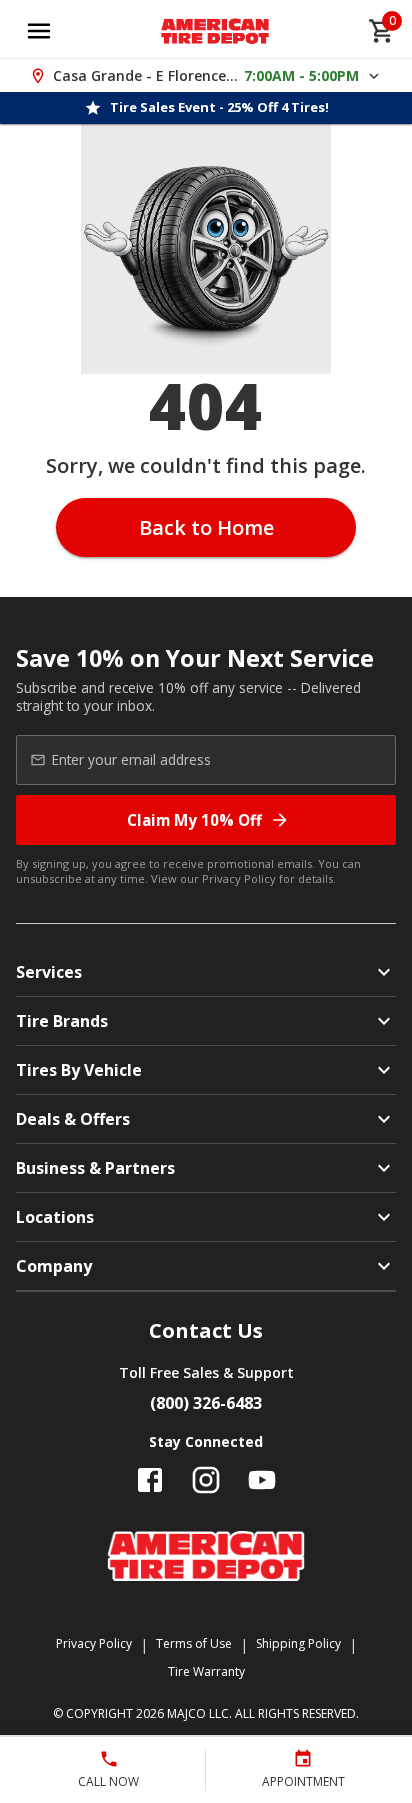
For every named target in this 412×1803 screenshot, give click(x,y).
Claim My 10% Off (194, 820)
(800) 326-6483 (206, 1403)
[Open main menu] (39, 31)
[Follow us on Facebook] (150, 1480)
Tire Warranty (206, 1671)
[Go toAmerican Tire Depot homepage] (215, 31)
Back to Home (206, 527)
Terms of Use (194, 1643)
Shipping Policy (298, 1643)
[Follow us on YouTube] (262, 1480)
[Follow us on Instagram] (206, 1480)
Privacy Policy (239, 878)
